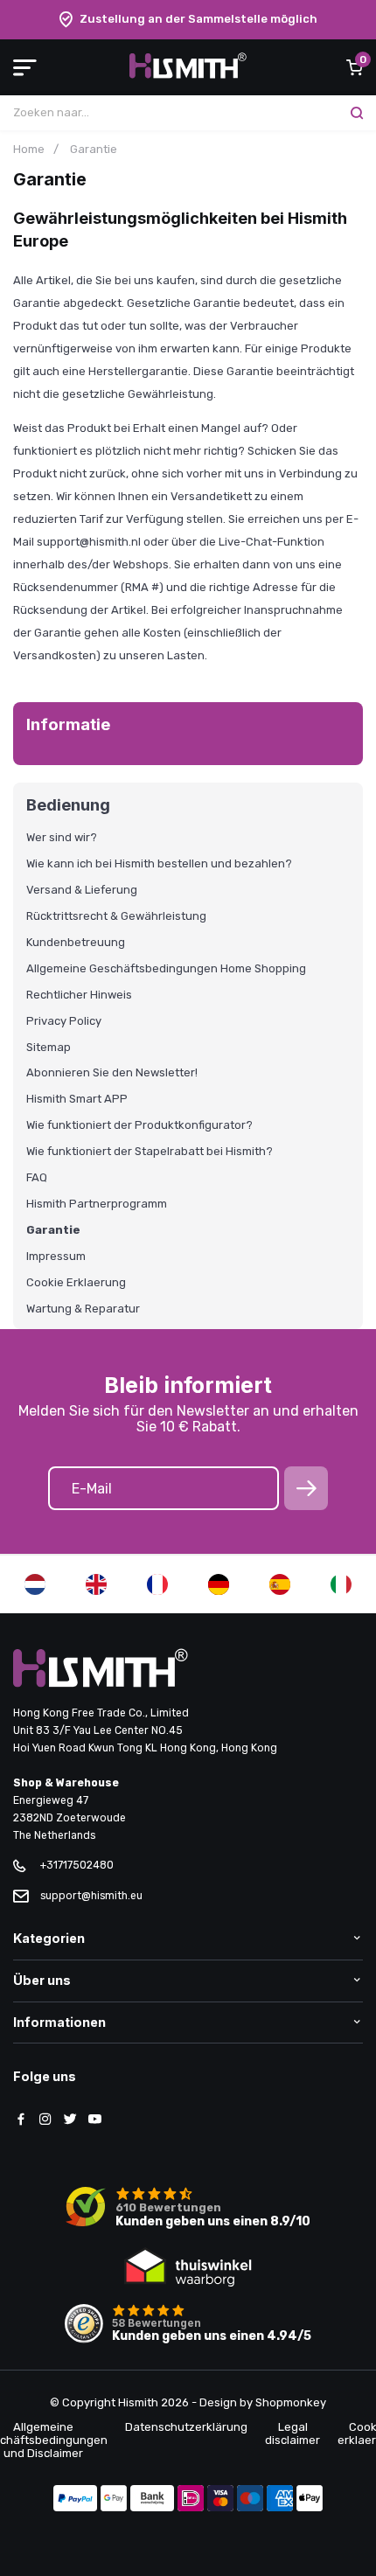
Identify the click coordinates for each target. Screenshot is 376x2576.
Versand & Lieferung (82, 890)
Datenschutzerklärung (186, 2427)
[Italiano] (341, 1584)
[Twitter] (70, 2120)
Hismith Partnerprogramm (97, 1204)
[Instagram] (45, 2120)
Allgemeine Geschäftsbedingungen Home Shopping (166, 969)
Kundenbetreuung (76, 943)
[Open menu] (25, 67)
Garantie (53, 1230)
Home (29, 149)
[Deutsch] (219, 1584)
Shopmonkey (291, 2402)
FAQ (37, 1178)
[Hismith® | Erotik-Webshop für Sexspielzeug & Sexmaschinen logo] (188, 75)
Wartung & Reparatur (83, 1309)
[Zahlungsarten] (75, 2500)
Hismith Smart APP (77, 1099)
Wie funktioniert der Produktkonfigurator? (139, 1125)
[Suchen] (357, 113)
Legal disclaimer (292, 2433)
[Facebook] (21, 2120)
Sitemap (49, 1048)
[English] (96, 1584)
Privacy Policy (64, 1021)
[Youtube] (94, 2120)
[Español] (280, 1584)
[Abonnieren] (306, 1488)
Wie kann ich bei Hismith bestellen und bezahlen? (159, 864)
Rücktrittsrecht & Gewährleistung (116, 916)
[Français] (157, 1584)
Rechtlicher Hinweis (79, 995)
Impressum (56, 1257)
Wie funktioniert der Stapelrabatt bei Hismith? (150, 1152)
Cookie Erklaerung (76, 1283)
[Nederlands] (35, 1584)
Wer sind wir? (62, 838)
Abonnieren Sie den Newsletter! (112, 1073)
